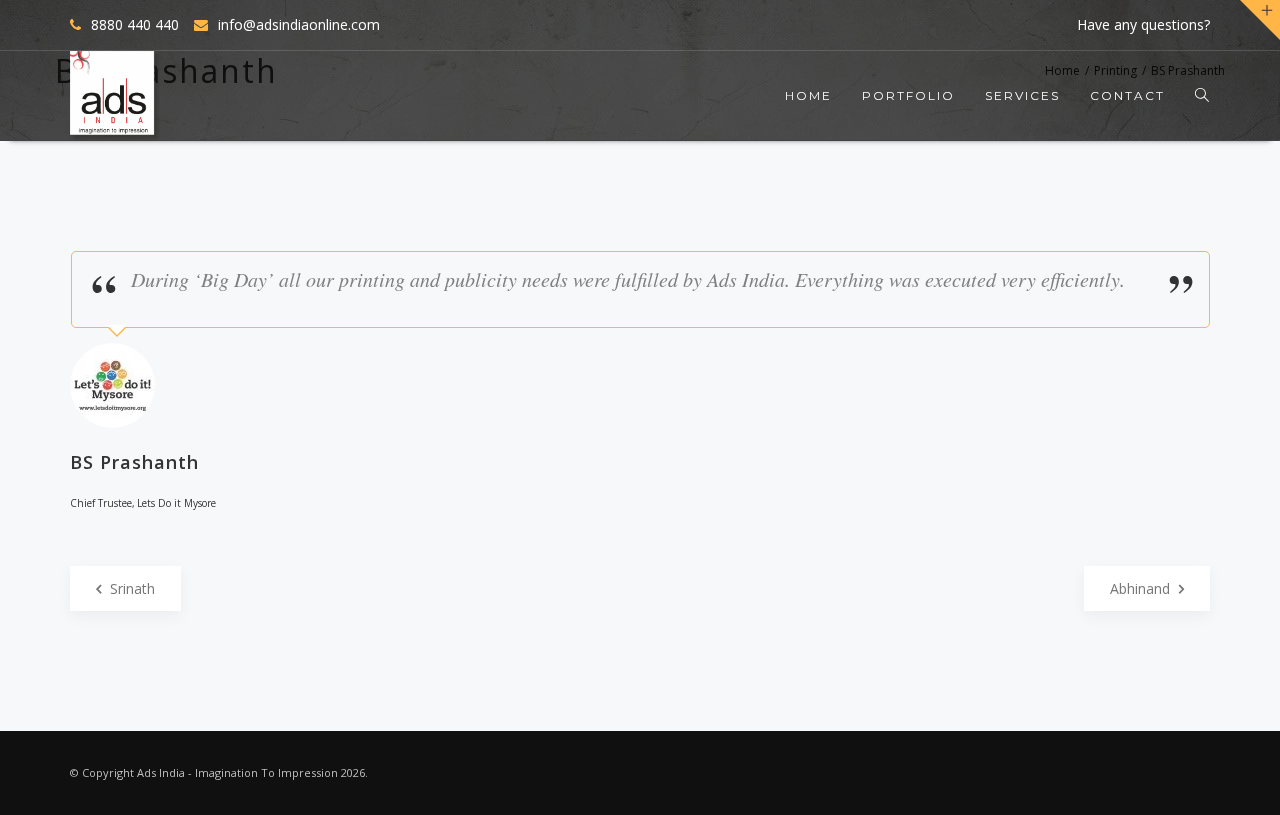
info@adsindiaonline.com (299, 24)
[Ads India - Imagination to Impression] (115, 96)
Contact (1127, 95)
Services (1022, 95)
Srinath (130, 588)
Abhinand (1142, 588)
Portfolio (908, 95)
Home (808, 95)
